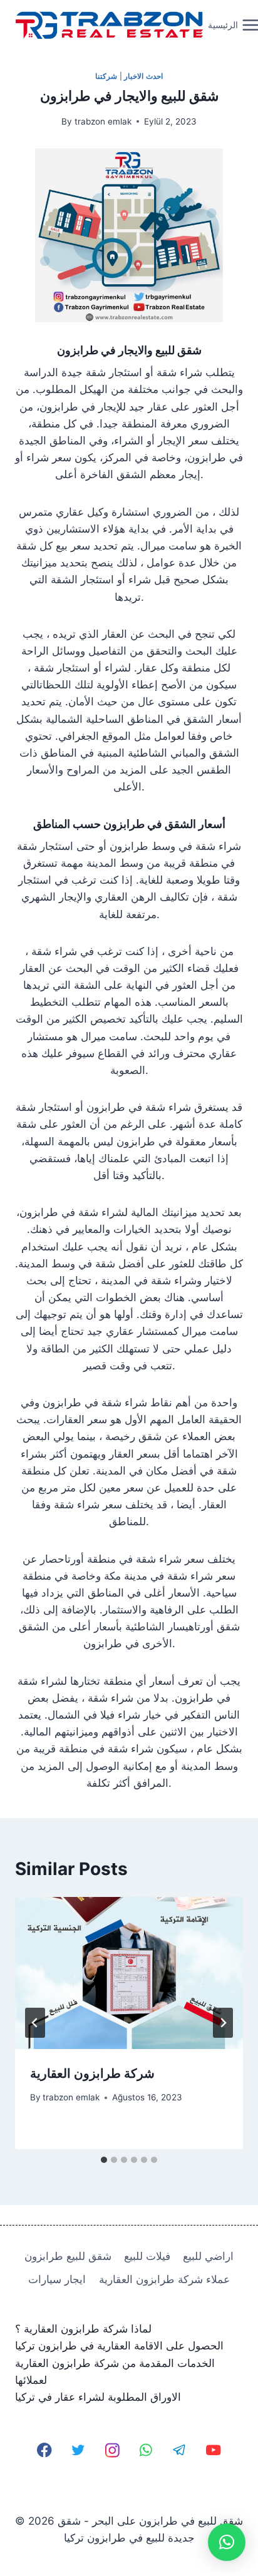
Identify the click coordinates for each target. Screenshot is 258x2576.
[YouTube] (213, 2450)
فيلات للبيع (147, 2256)
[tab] (104, 2160)
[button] (227, 2542)
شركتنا (106, 76)
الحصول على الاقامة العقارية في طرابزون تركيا (119, 2346)
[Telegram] (179, 2450)
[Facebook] (45, 2450)
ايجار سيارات (57, 2279)
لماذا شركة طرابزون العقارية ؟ (83, 2329)
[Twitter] (79, 2450)
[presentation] (129, 1973)
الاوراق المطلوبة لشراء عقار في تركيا (98, 2397)
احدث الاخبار (143, 76)
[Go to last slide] (35, 2023)
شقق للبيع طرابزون (68, 2256)
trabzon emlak (103, 121)
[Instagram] (112, 2450)
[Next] (223, 2023)
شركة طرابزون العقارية (92, 2073)
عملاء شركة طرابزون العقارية (164, 2279)
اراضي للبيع (208, 2256)
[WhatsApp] (146, 2450)
